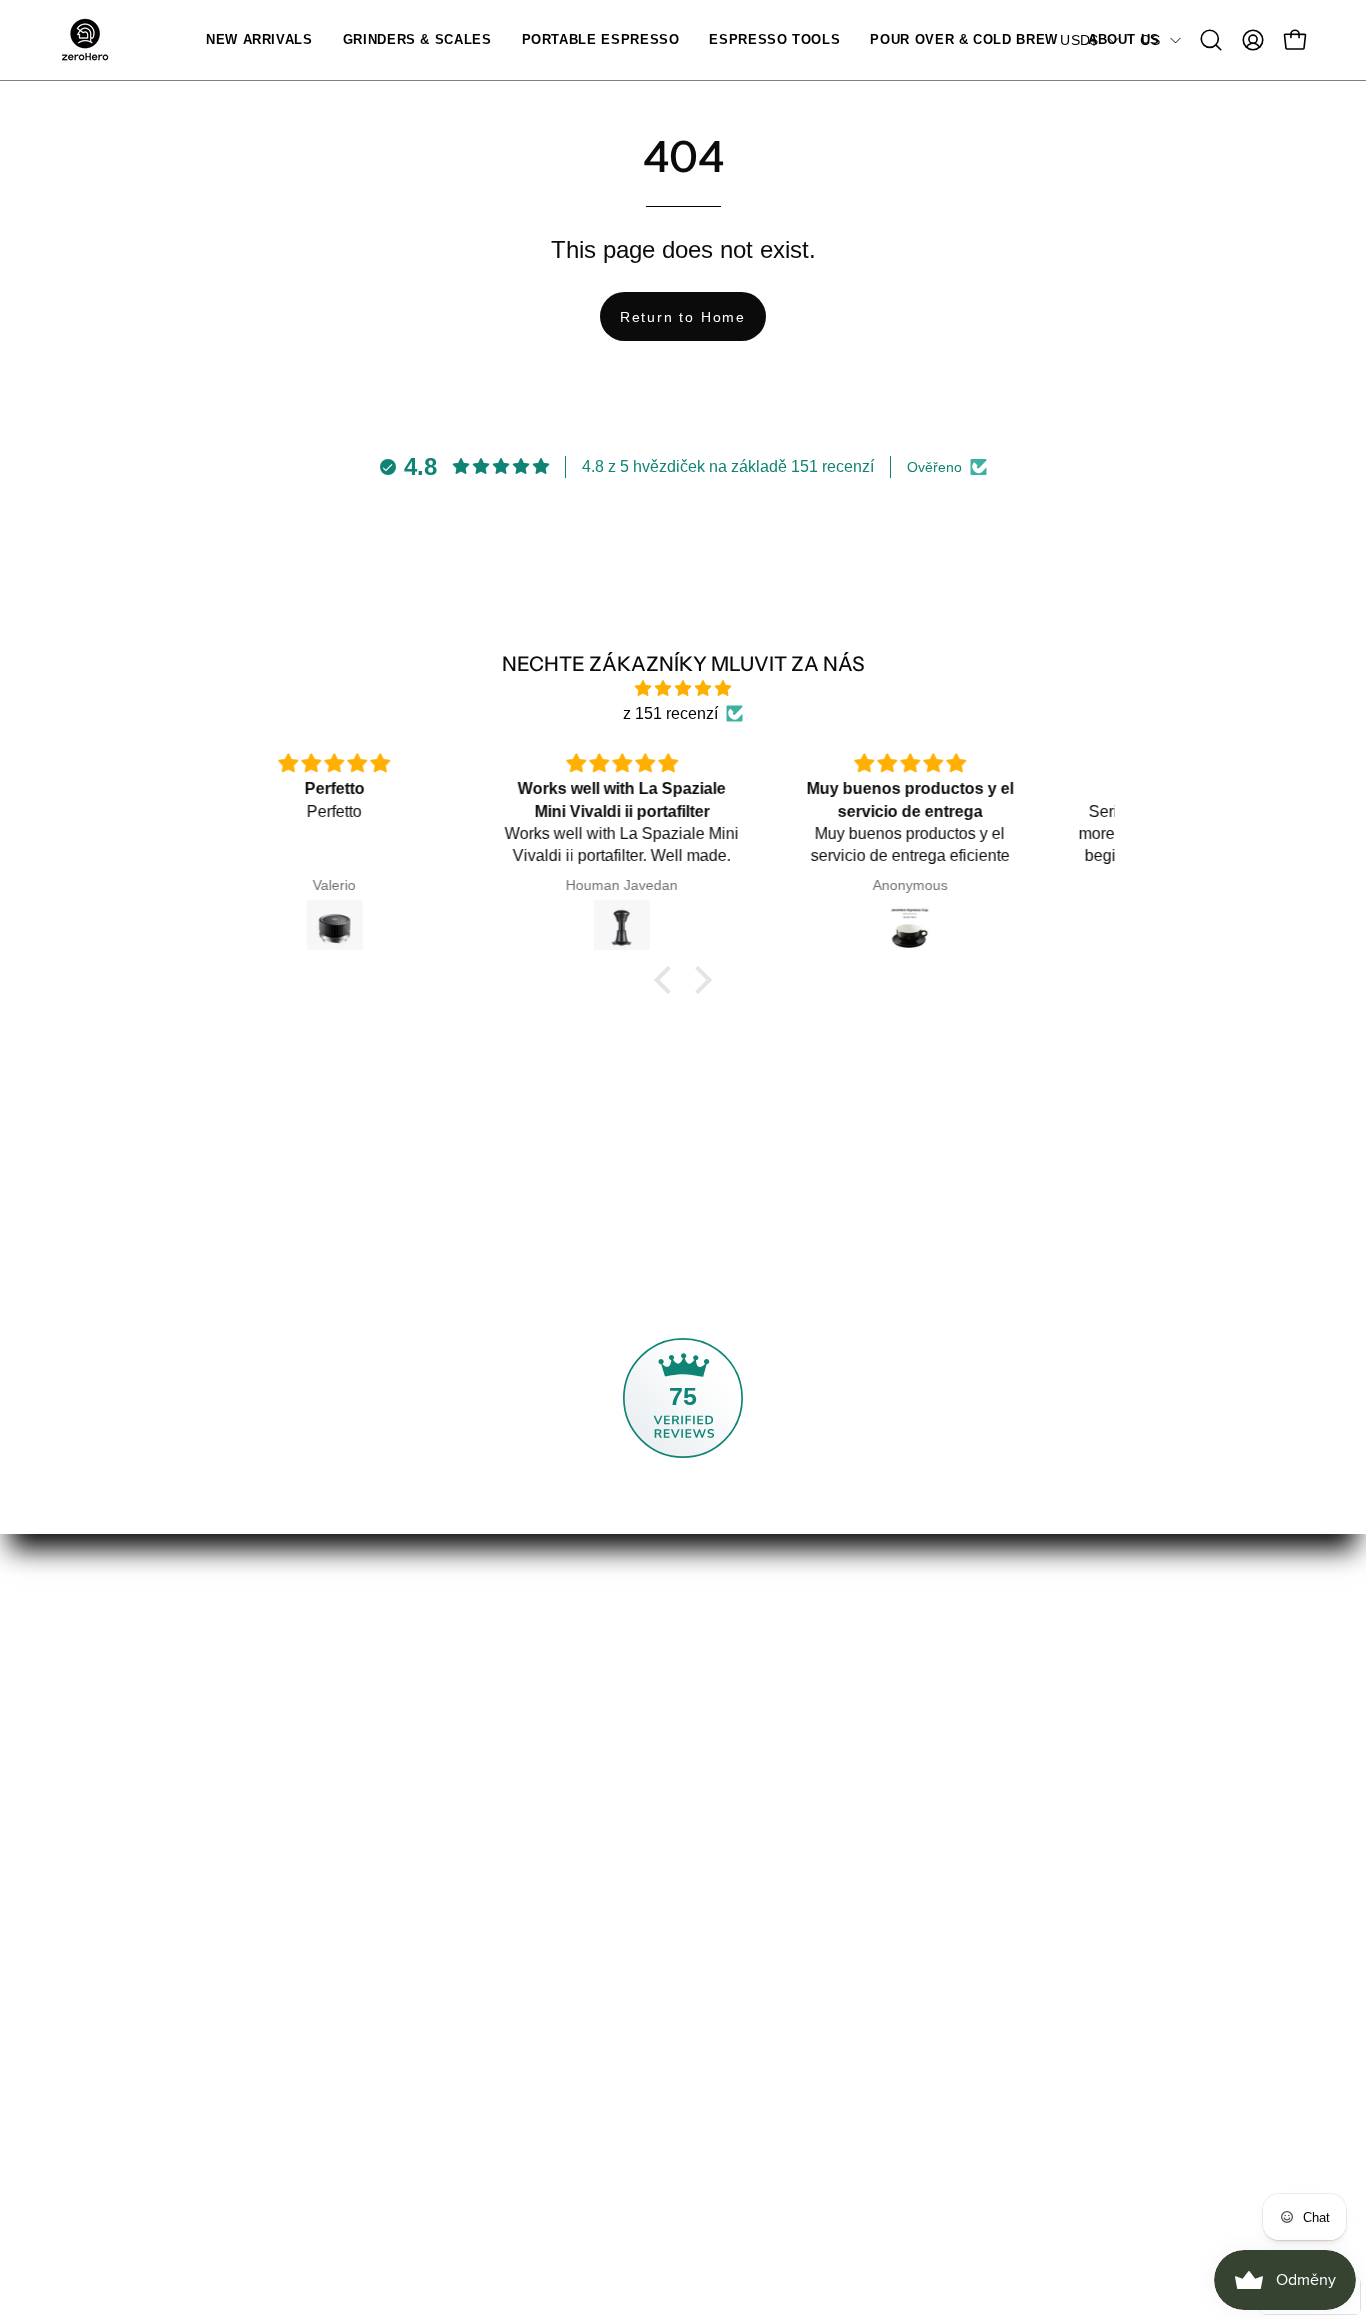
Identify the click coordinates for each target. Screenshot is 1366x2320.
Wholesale (484, 1767)
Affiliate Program (505, 1701)
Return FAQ (745, 1858)
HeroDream (487, 1833)
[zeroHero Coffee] (85, 40)
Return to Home (683, 317)
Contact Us (742, 1668)
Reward (88, 1989)
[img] (683, 688)
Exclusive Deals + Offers (533, 1734)
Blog (462, 1800)
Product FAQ (748, 1825)
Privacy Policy (1010, 1668)
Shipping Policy (1016, 1734)
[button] (417, 40)
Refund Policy (1010, 1701)
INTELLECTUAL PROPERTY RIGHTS (842, 1891)
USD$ (1079, 40)
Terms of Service (1019, 1767)
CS (1150, 40)
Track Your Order (763, 1701)
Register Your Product (781, 1792)
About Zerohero (501, 1668)
